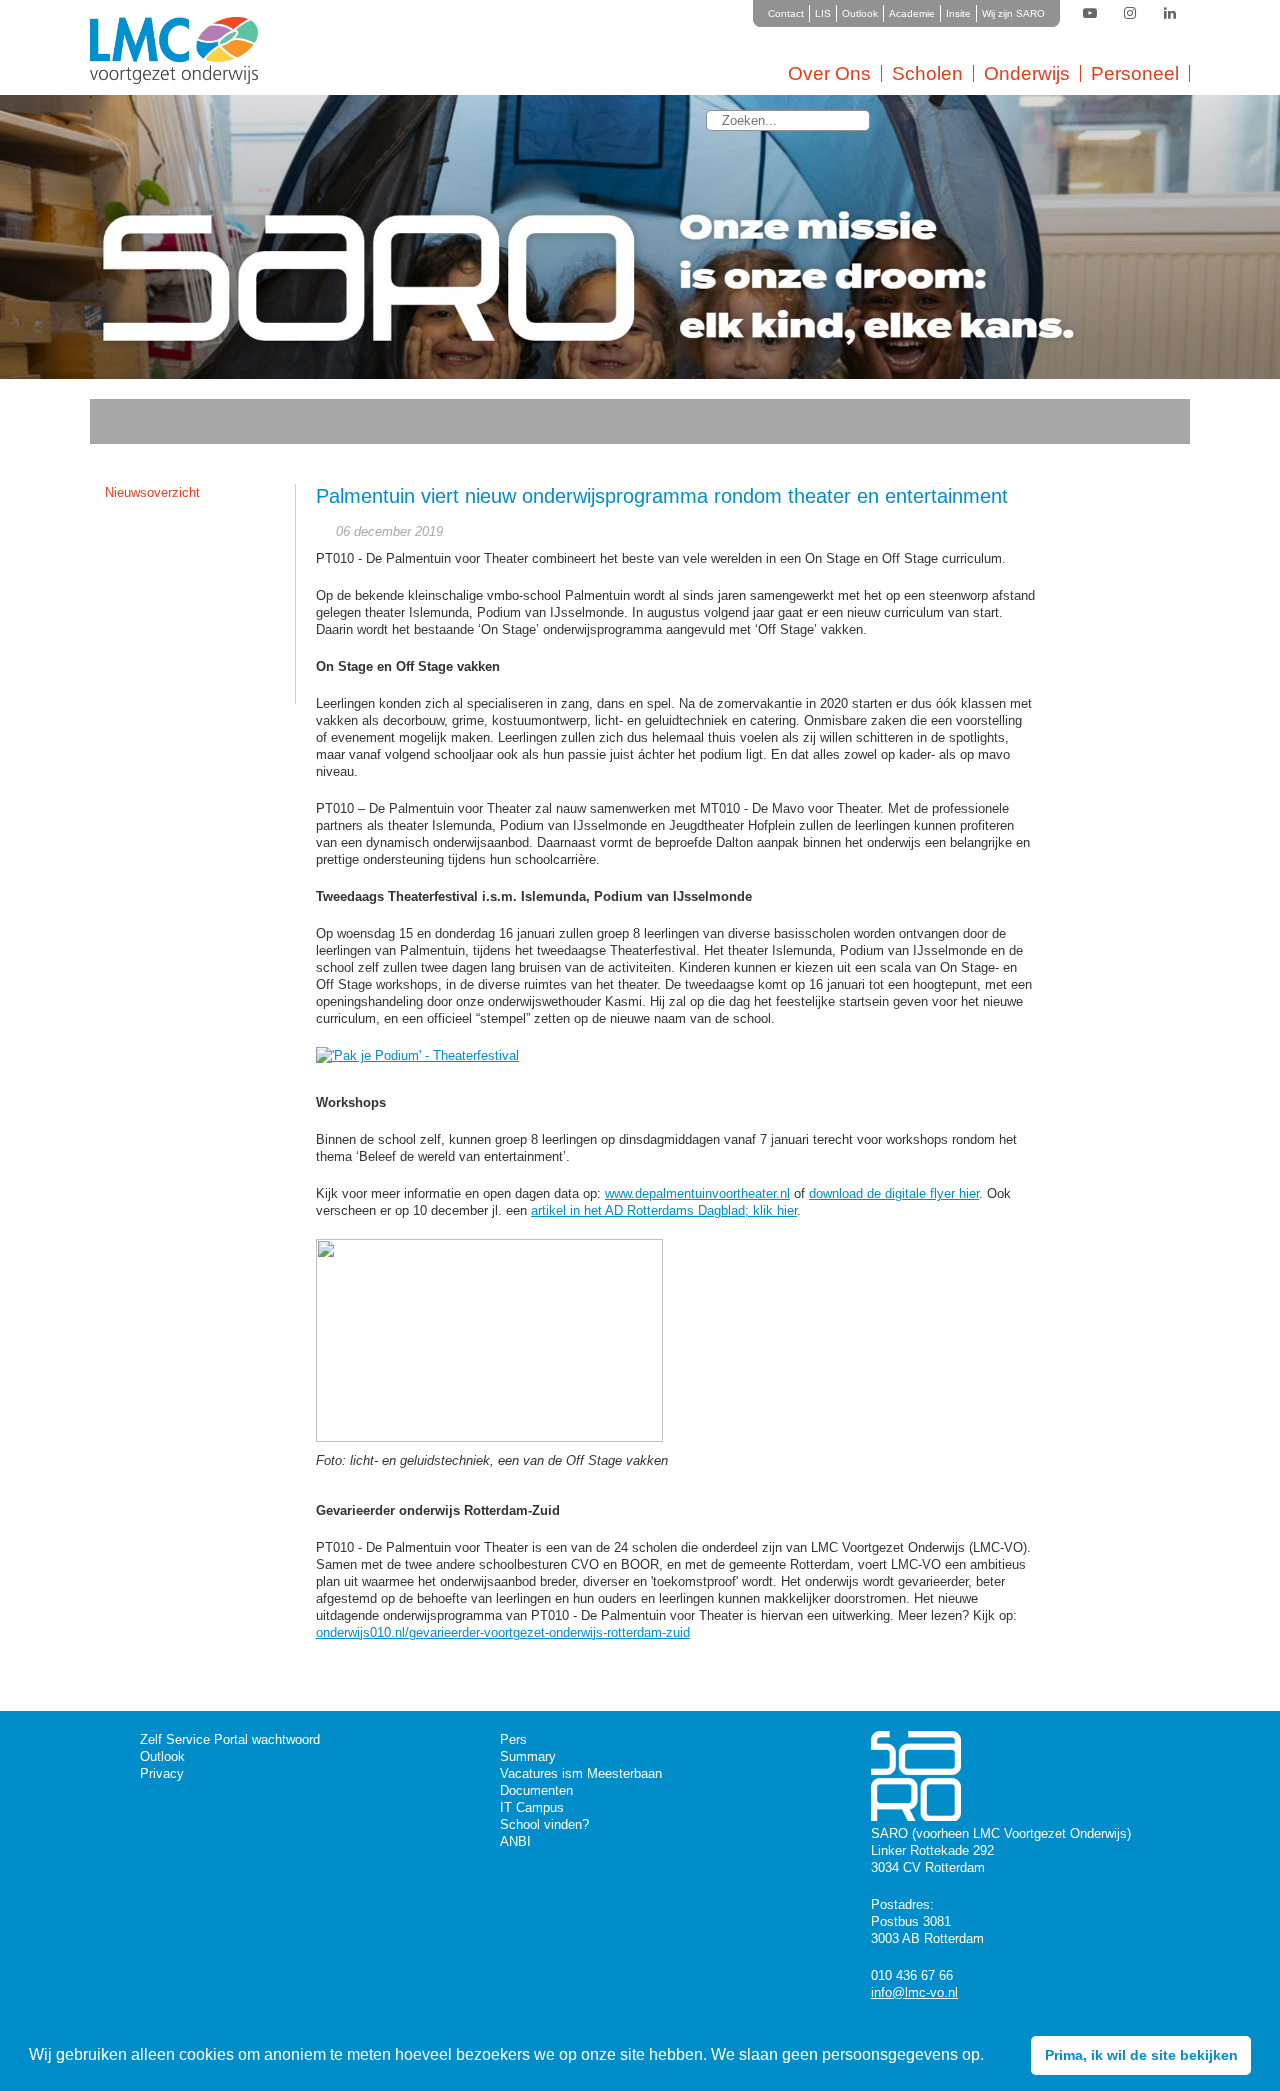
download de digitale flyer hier (894, 1193)
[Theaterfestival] (422, 1055)
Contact (786, 13)
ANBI (515, 1841)
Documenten (536, 1790)
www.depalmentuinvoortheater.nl (697, 1193)
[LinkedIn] (1170, 13)
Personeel (1135, 73)
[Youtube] (1090, 13)
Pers (513, 1739)
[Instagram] (1130, 13)
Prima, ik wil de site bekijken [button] (1141, 2055)
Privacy (162, 1773)
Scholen (927, 73)
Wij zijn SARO (1013, 13)
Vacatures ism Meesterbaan (581, 1773)
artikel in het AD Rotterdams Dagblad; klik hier (664, 1210)
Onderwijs (1027, 73)
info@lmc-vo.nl (914, 1992)
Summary (528, 1756)
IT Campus (532, 1807)
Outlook (860, 13)
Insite (958, 13)
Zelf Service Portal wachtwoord (230, 1739)
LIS (823, 13)
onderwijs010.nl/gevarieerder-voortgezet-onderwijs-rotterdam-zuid (503, 1632)
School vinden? (544, 1824)
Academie (912, 13)
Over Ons (829, 73)
